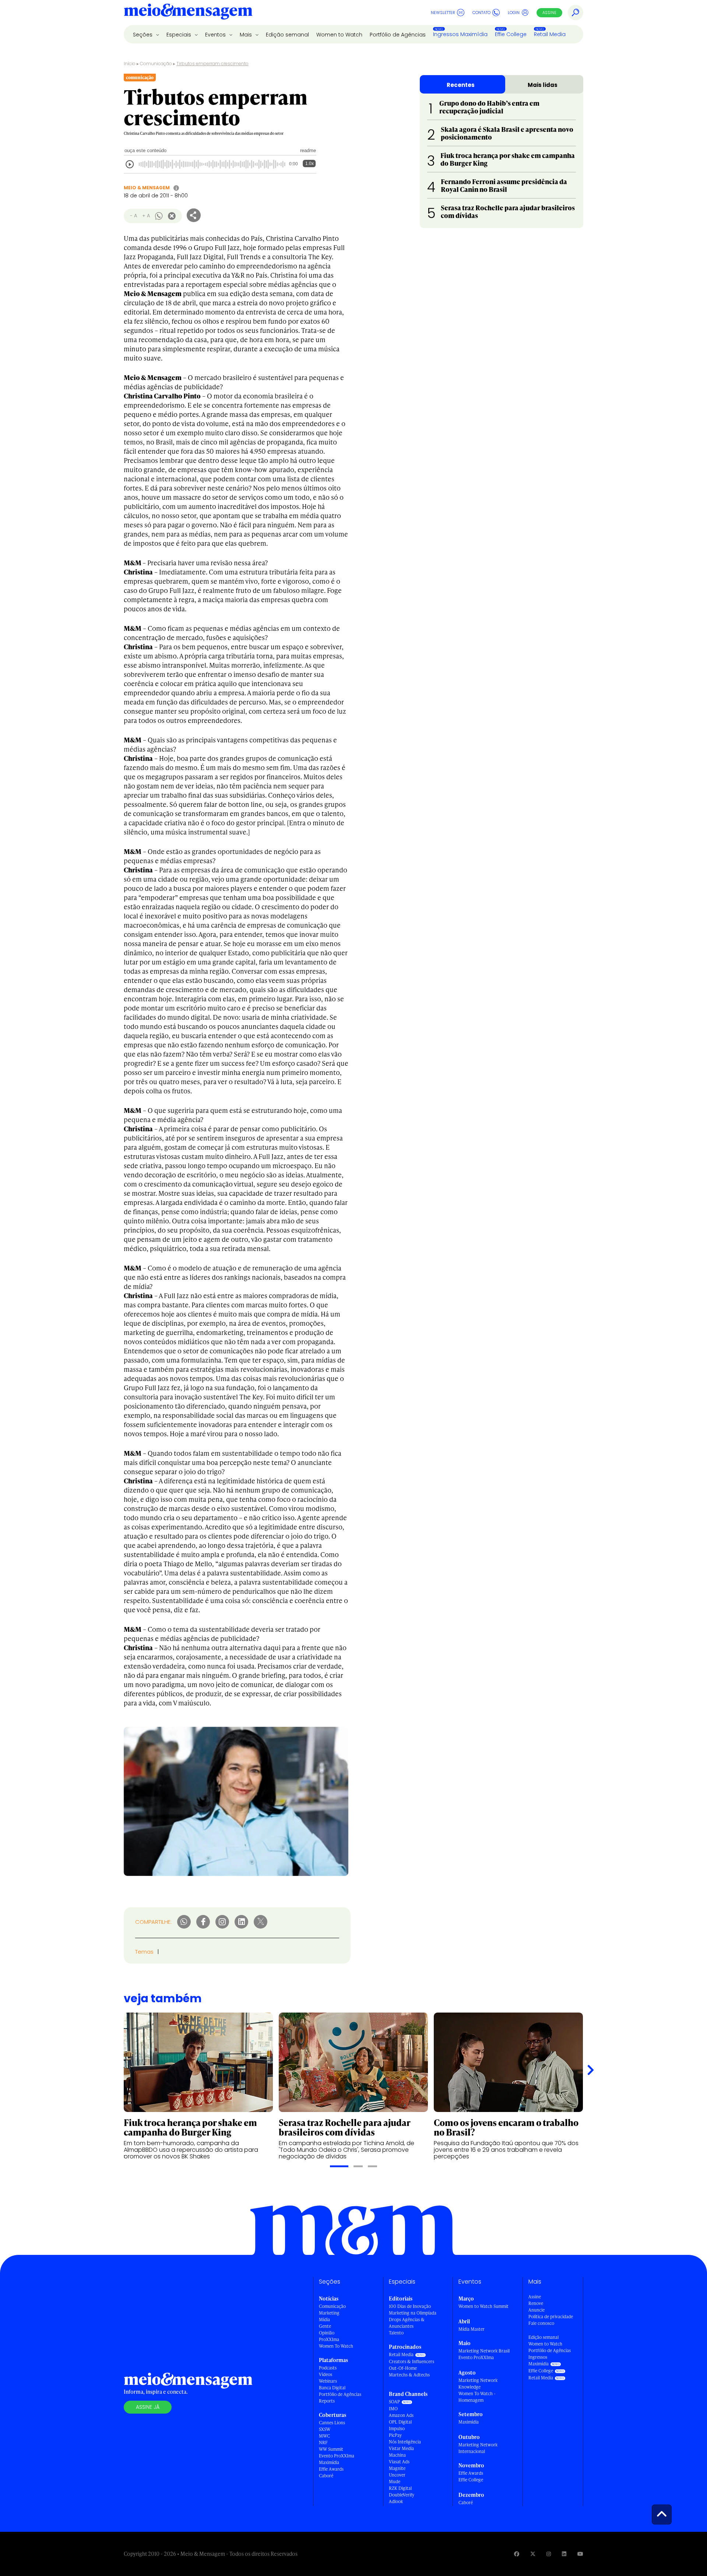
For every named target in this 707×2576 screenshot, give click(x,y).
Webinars (328, 2381)
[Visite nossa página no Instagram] (549, 2554)
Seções (143, 35)
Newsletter (443, 13)
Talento (396, 2333)
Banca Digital (332, 2388)
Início (130, 64)
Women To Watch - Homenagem (477, 2397)
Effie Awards (331, 2469)
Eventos (216, 35)
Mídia (324, 2320)
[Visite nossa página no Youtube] (580, 2554)
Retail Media (550, 34)
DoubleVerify (402, 2495)
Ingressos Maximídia (460, 34)
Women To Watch (336, 2346)
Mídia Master (472, 2329)
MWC (324, 2436)
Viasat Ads (399, 2462)
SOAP (394, 2402)
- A (133, 216)
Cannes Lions (332, 2423)
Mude (395, 2482)
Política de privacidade (551, 2317)
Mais (247, 35)
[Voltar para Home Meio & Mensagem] (188, 13)
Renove (536, 2303)
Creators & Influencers (411, 2361)
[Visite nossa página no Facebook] (517, 2554)
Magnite (397, 2468)
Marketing (329, 2313)
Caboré (326, 2476)
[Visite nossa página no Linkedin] (564, 2554)
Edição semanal (287, 35)
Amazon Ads (401, 2415)
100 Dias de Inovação (410, 2306)
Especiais (180, 35)
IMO (393, 2409)
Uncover (397, 2475)
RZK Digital (400, 2488)
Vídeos (326, 2374)
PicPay (395, 2435)
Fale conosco (541, 2323)
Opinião (327, 2333)
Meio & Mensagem (147, 188)
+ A (146, 216)
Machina (397, 2455)
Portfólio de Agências (398, 35)
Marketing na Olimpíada (413, 2313)
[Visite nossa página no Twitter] (533, 2554)
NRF (323, 2443)
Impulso (397, 2429)
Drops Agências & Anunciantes (407, 2323)
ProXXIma (329, 2339)
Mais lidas (543, 85)
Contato (481, 13)
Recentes (461, 85)
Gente (325, 2326)
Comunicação (156, 64)
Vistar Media (401, 2448)
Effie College (511, 34)
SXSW (325, 2429)
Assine (549, 13)
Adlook (396, 2501)
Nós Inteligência (405, 2442)
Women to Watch (339, 35)
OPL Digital (400, 2422)
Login (514, 13)
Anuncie (537, 2310)
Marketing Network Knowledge (478, 2384)
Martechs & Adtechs (409, 2375)
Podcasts (328, 2368)
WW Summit (331, 2449)
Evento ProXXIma (337, 2456)
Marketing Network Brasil (484, 2351)
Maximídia (329, 2462)
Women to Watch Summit (483, 2306)
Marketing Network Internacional (478, 2448)
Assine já (148, 2407)
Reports (327, 2401)
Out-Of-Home (403, 2368)
